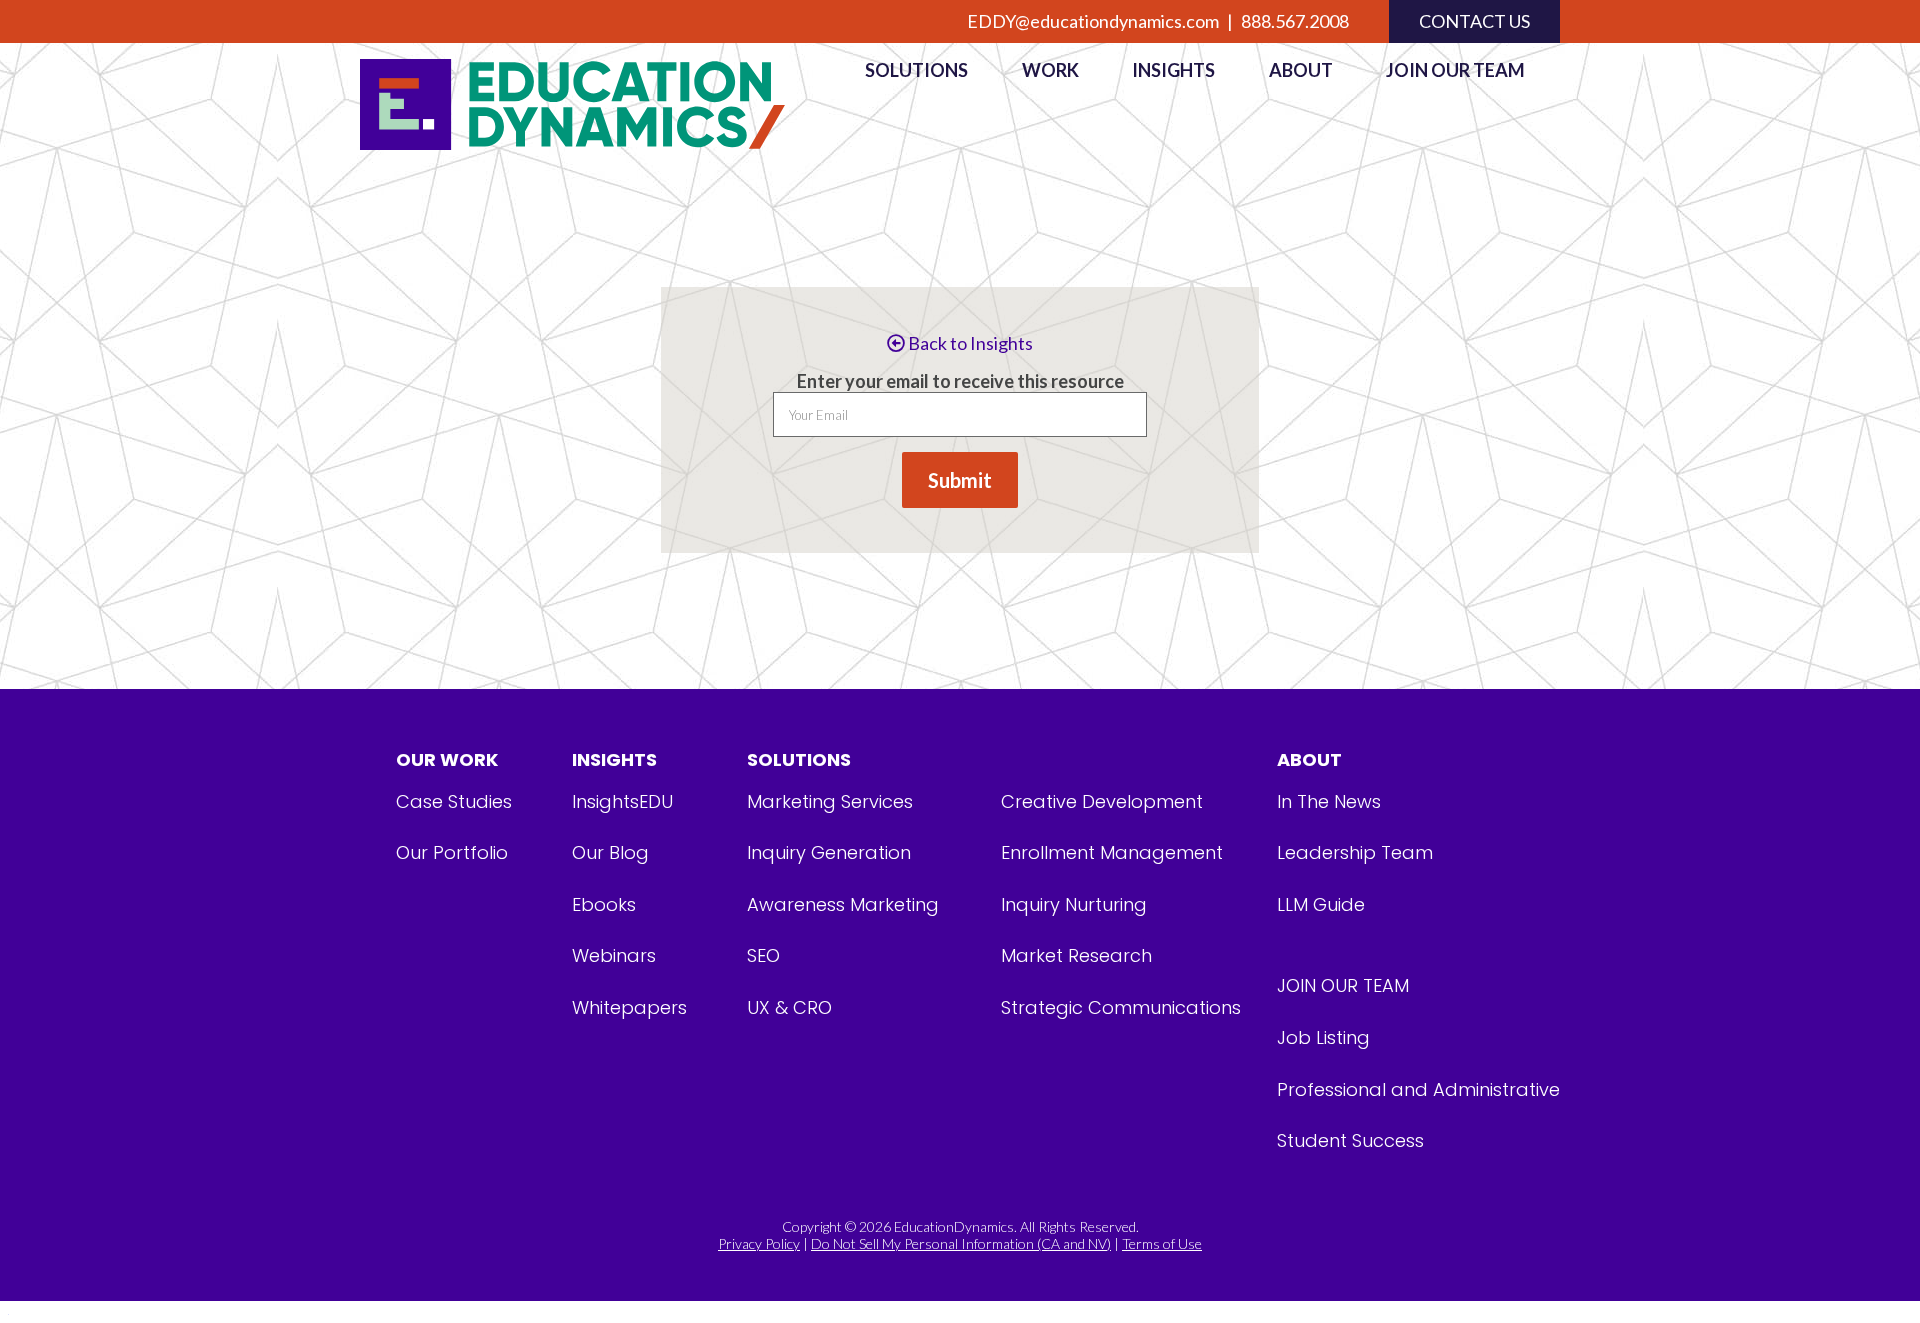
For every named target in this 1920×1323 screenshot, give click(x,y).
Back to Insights (969, 343)
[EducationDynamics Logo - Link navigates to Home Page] (595, 104)
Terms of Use (1162, 1243)
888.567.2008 (1295, 21)
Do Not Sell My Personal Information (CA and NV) (961, 1243)
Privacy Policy (759, 1243)
